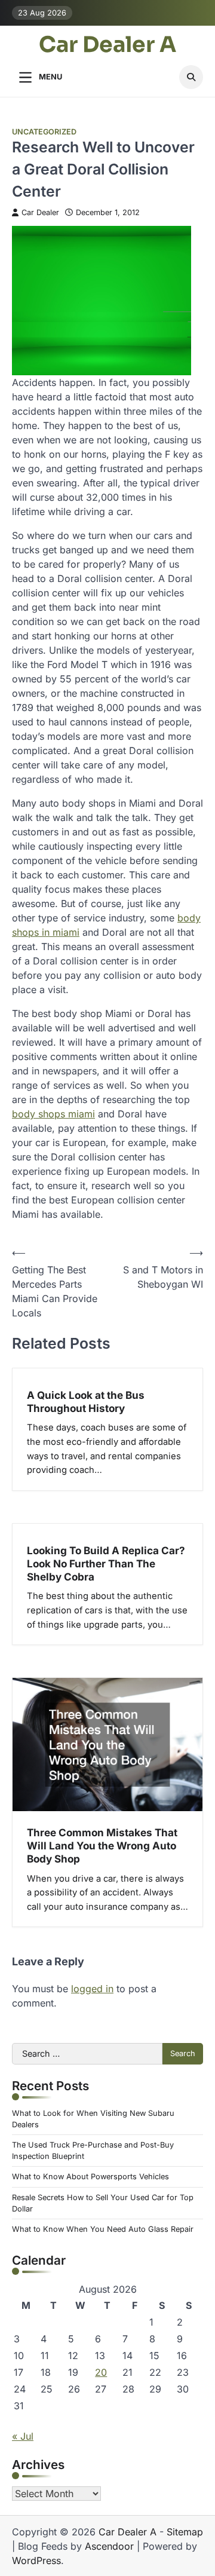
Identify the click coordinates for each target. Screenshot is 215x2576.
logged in (92, 1989)
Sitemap (185, 2532)
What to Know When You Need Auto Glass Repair (103, 2229)
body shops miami (53, 1114)
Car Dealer (40, 212)
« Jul (23, 2436)
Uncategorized (44, 132)
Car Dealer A (107, 45)
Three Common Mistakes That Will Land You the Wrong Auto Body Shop (102, 1846)
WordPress (36, 2560)
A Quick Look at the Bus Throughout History (86, 1402)
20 (101, 2372)
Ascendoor (109, 2546)
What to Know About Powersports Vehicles (90, 2177)
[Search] (191, 77)
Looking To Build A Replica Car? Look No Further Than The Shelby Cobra (106, 1563)
